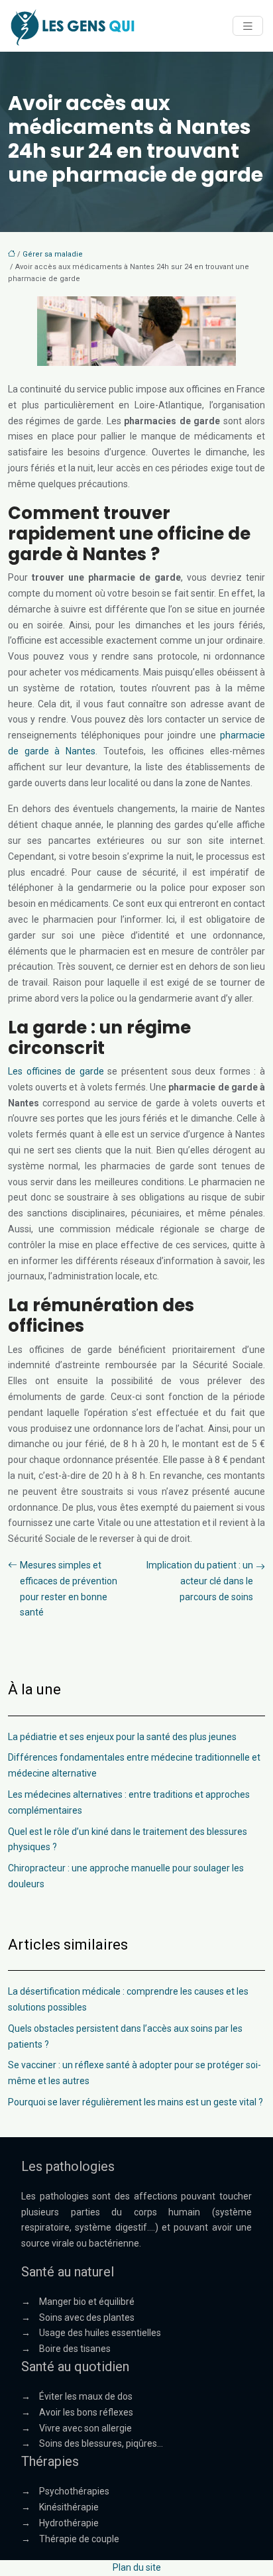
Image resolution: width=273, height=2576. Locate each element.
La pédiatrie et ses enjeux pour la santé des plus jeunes (122, 1737)
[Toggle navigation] (248, 26)
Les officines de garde (58, 1071)
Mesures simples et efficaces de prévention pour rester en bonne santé (69, 1589)
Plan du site (137, 2567)
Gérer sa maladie (53, 254)
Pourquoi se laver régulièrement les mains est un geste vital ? (136, 2102)
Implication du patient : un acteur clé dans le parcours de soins (200, 1581)
